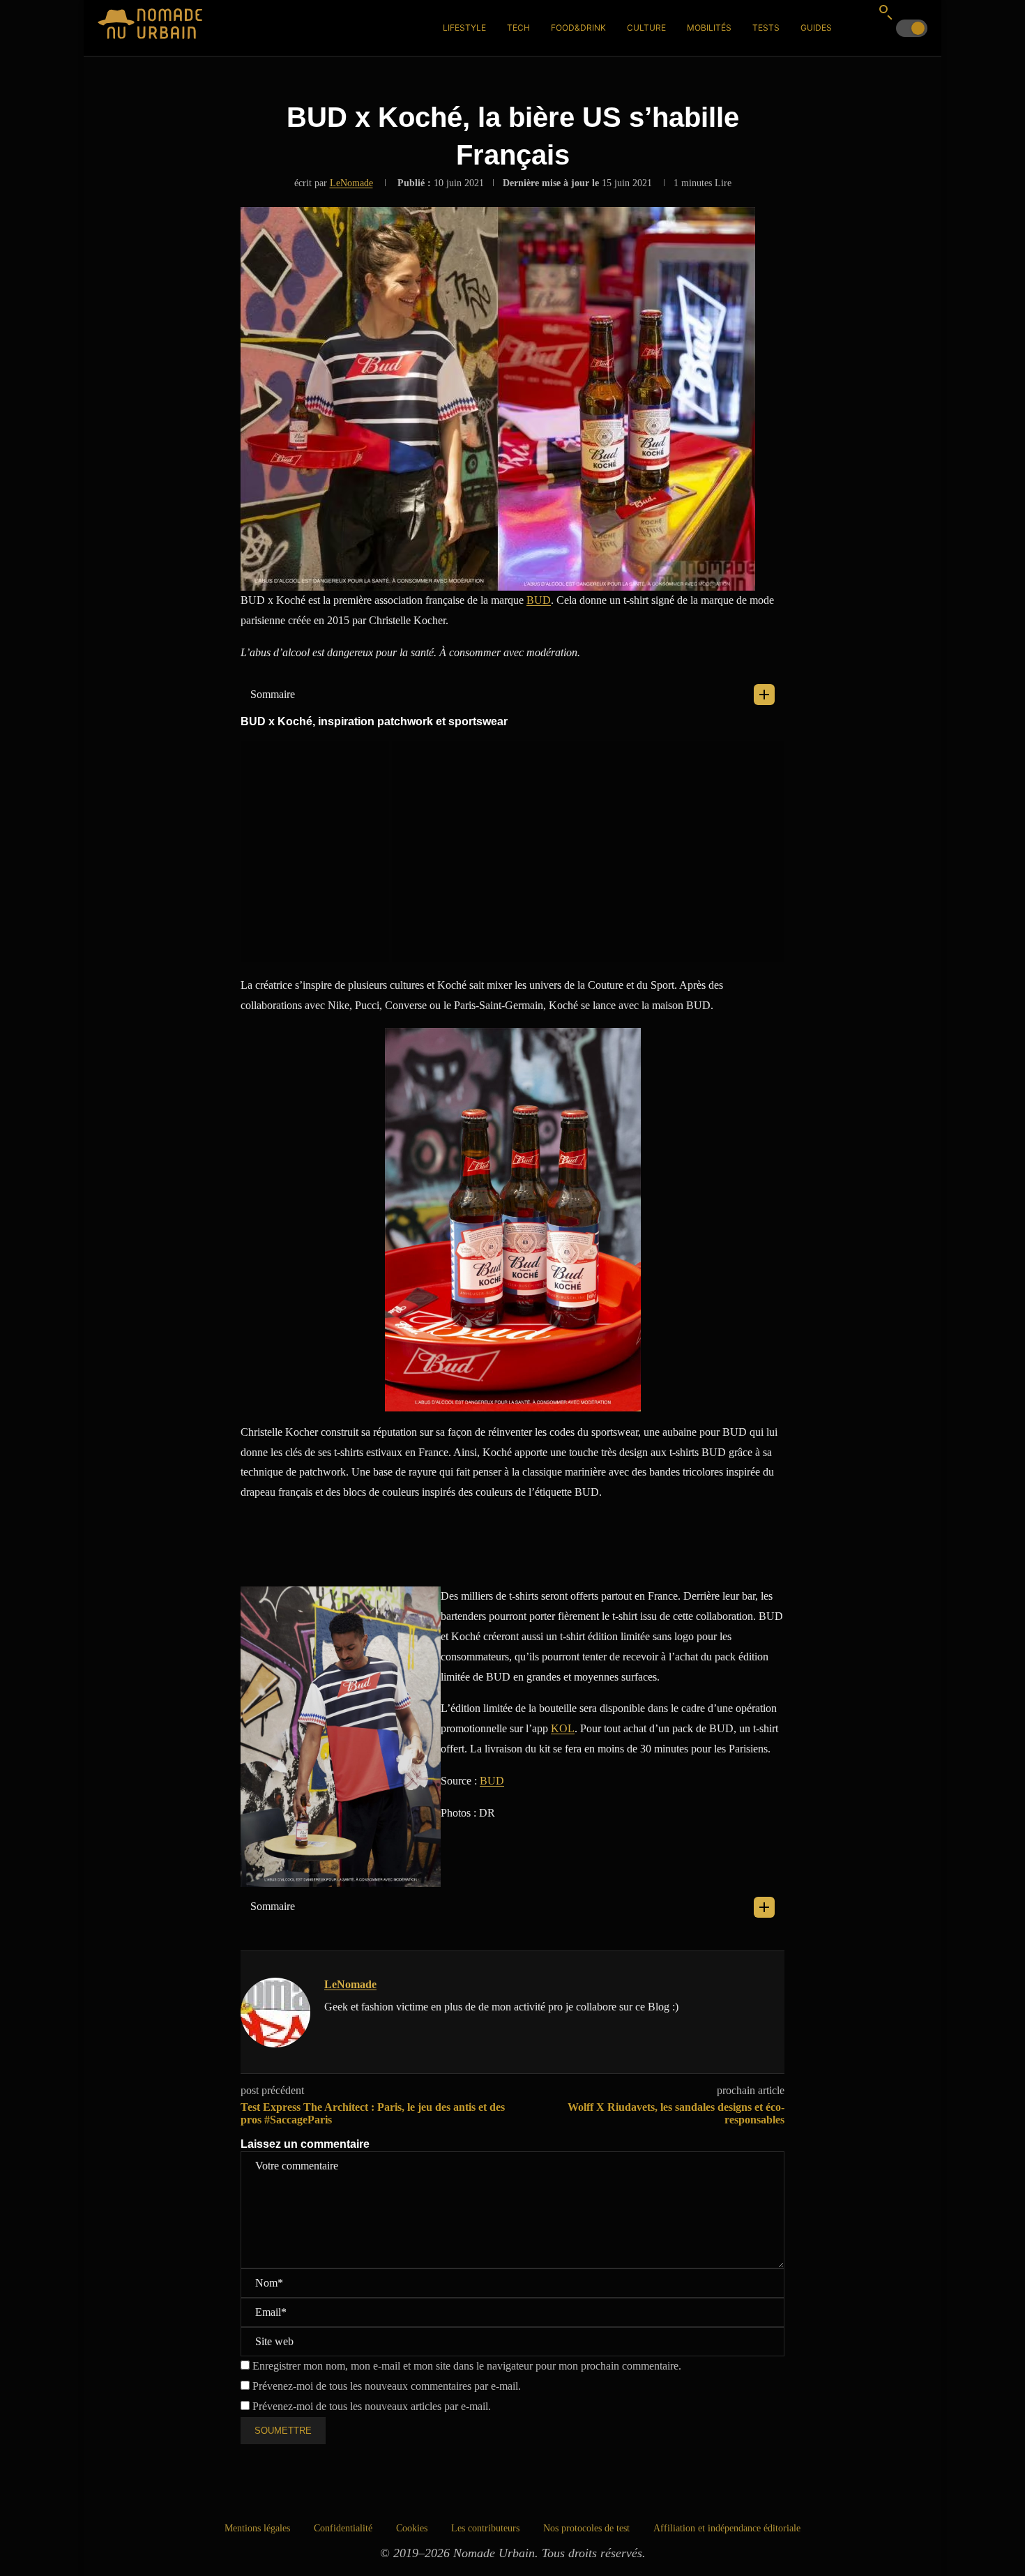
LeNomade (351, 183)
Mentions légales (257, 2528)
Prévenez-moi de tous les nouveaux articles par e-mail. (372, 2406)
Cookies (412, 2528)
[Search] (886, 12)
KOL (563, 1728)
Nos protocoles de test (586, 2528)
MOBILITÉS (709, 28)
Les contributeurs (485, 2528)
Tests (766, 28)
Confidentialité (343, 2528)
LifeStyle (464, 28)
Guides (816, 28)
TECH (518, 28)
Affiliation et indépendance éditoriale (727, 2528)
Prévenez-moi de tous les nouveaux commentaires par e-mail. (387, 2386)
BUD (539, 600)
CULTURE (646, 28)
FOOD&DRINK (578, 28)
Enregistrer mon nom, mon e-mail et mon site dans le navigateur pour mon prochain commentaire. (467, 2366)
